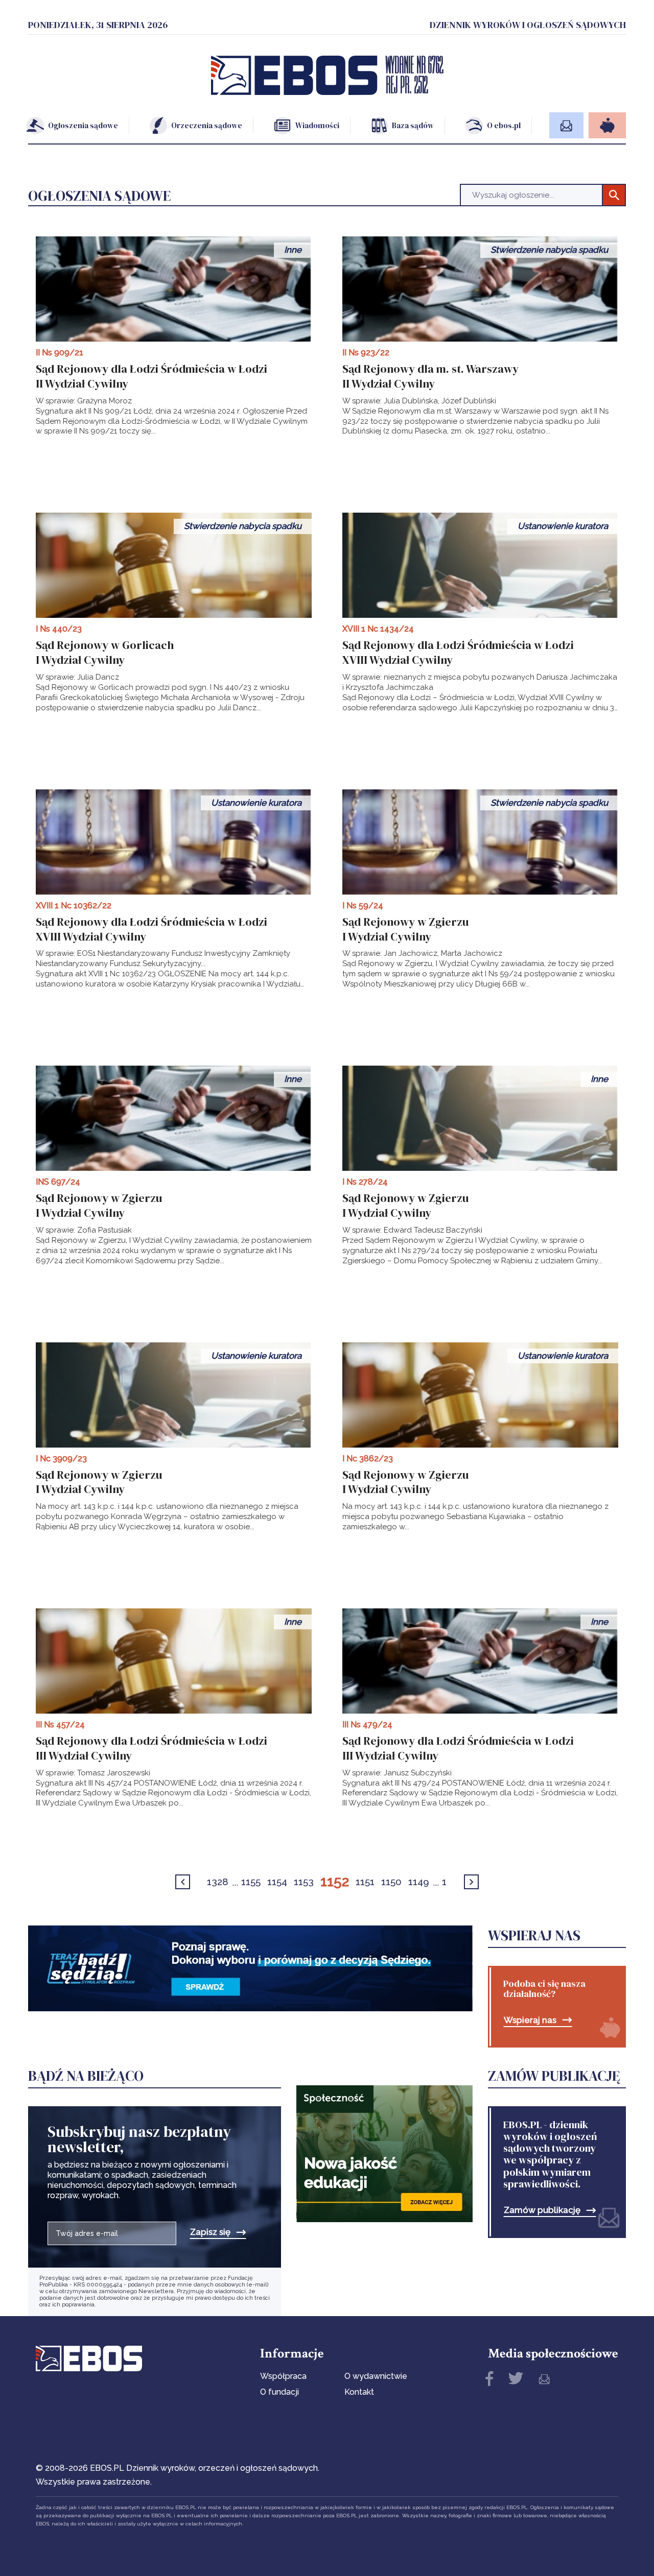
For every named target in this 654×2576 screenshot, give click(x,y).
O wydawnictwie (376, 2376)
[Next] (471, 1882)
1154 (277, 1882)
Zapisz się (210, 2232)
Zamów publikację (542, 2210)
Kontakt (359, 2392)
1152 (335, 1881)
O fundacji (279, 2392)
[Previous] (183, 1882)
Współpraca (283, 2376)
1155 (251, 1882)
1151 (365, 1882)
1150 (391, 1882)
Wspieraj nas (530, 2020)
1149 (419, 1882)
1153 (304, 1882)
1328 (218, 1882)
